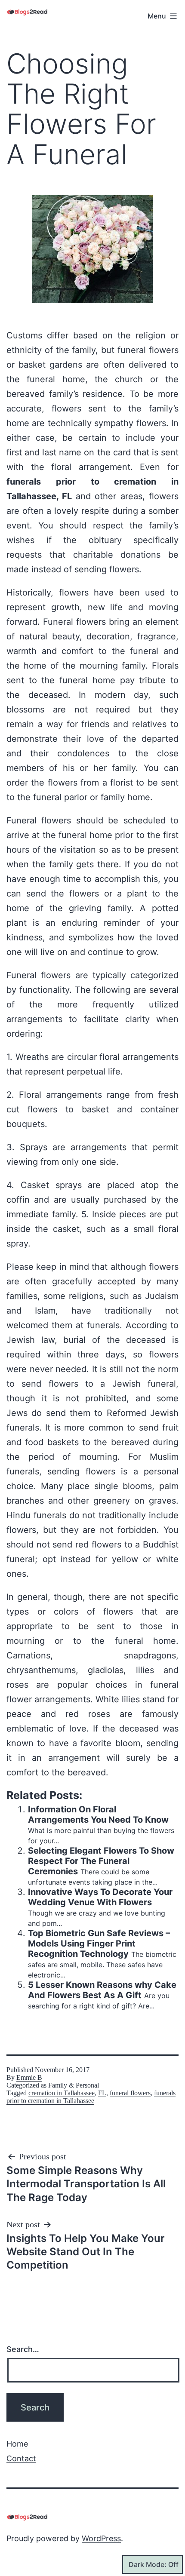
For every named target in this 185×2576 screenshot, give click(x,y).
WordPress (101, 2538)
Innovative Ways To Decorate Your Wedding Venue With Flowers (100, 1897)
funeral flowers (130, 2093)
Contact (21, 2458)
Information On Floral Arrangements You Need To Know (98, 1815)
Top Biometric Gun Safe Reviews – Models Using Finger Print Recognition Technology (99, 1944)
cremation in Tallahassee (62, 2093)
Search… (23, 2349)
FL (102, 2093)
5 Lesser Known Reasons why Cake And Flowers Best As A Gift (102, 1990)
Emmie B (29, 2077)
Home (17, 2444)
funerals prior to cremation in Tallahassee (91, 2097)
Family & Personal (74, 2085)
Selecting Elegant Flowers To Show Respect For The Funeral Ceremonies (101, 1861)
